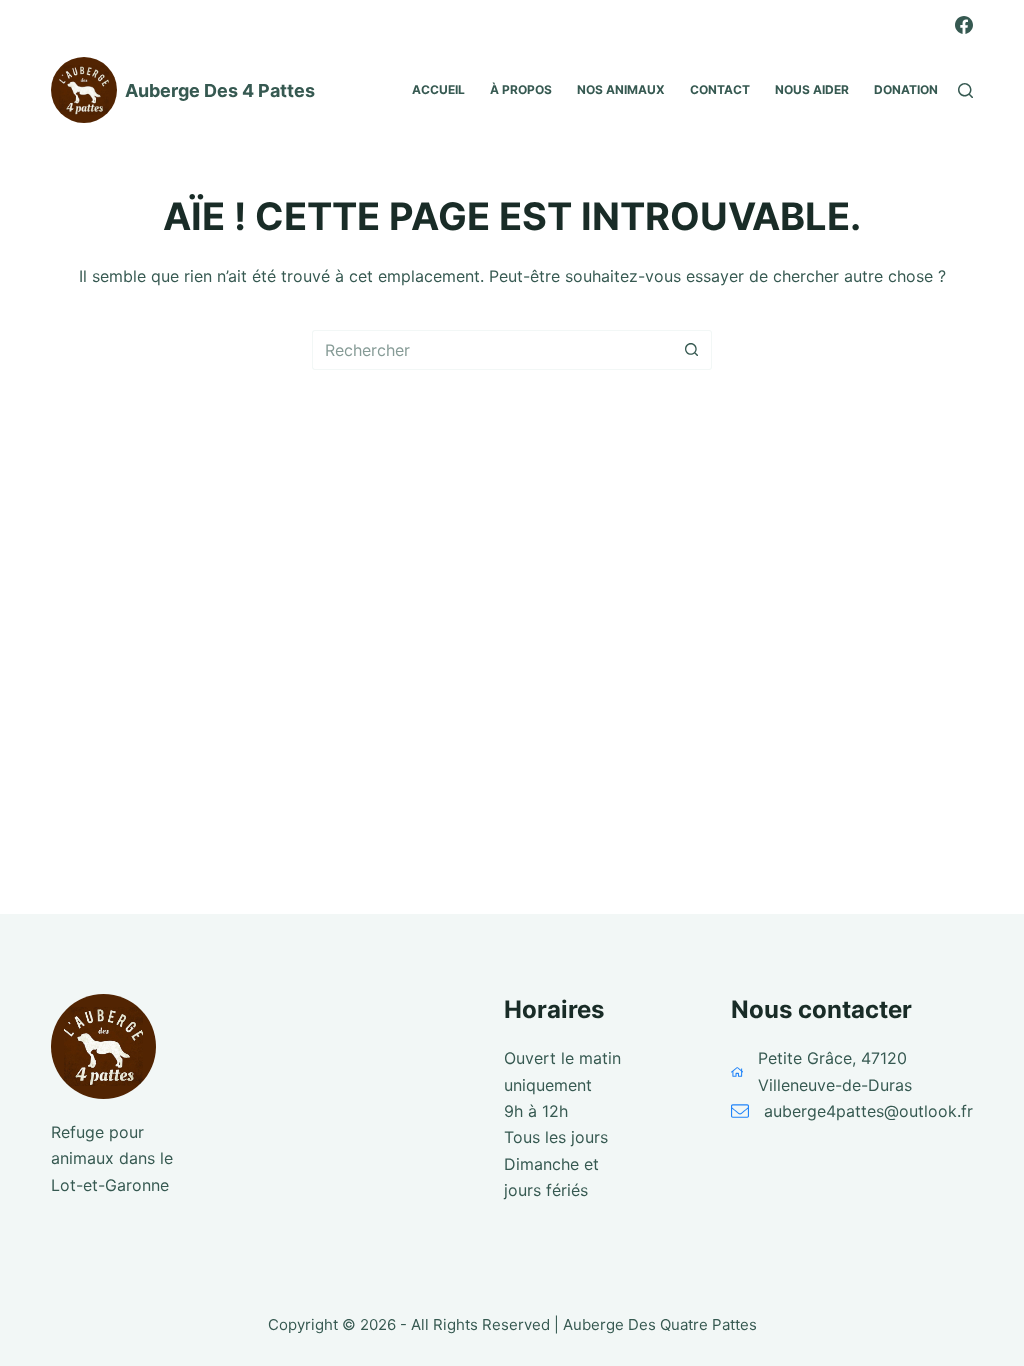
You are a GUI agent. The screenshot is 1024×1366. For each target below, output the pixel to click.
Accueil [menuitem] (438, 89)
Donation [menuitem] (906, 89)
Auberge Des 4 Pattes (220, 90)
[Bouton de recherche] (692, 350)
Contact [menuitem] (720, 89)
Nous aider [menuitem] (812, 89)
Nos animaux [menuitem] (621, 89)
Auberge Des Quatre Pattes (660, 1324)
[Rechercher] (965, 90)
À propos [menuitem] (521, 89)
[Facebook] (964, 25)
